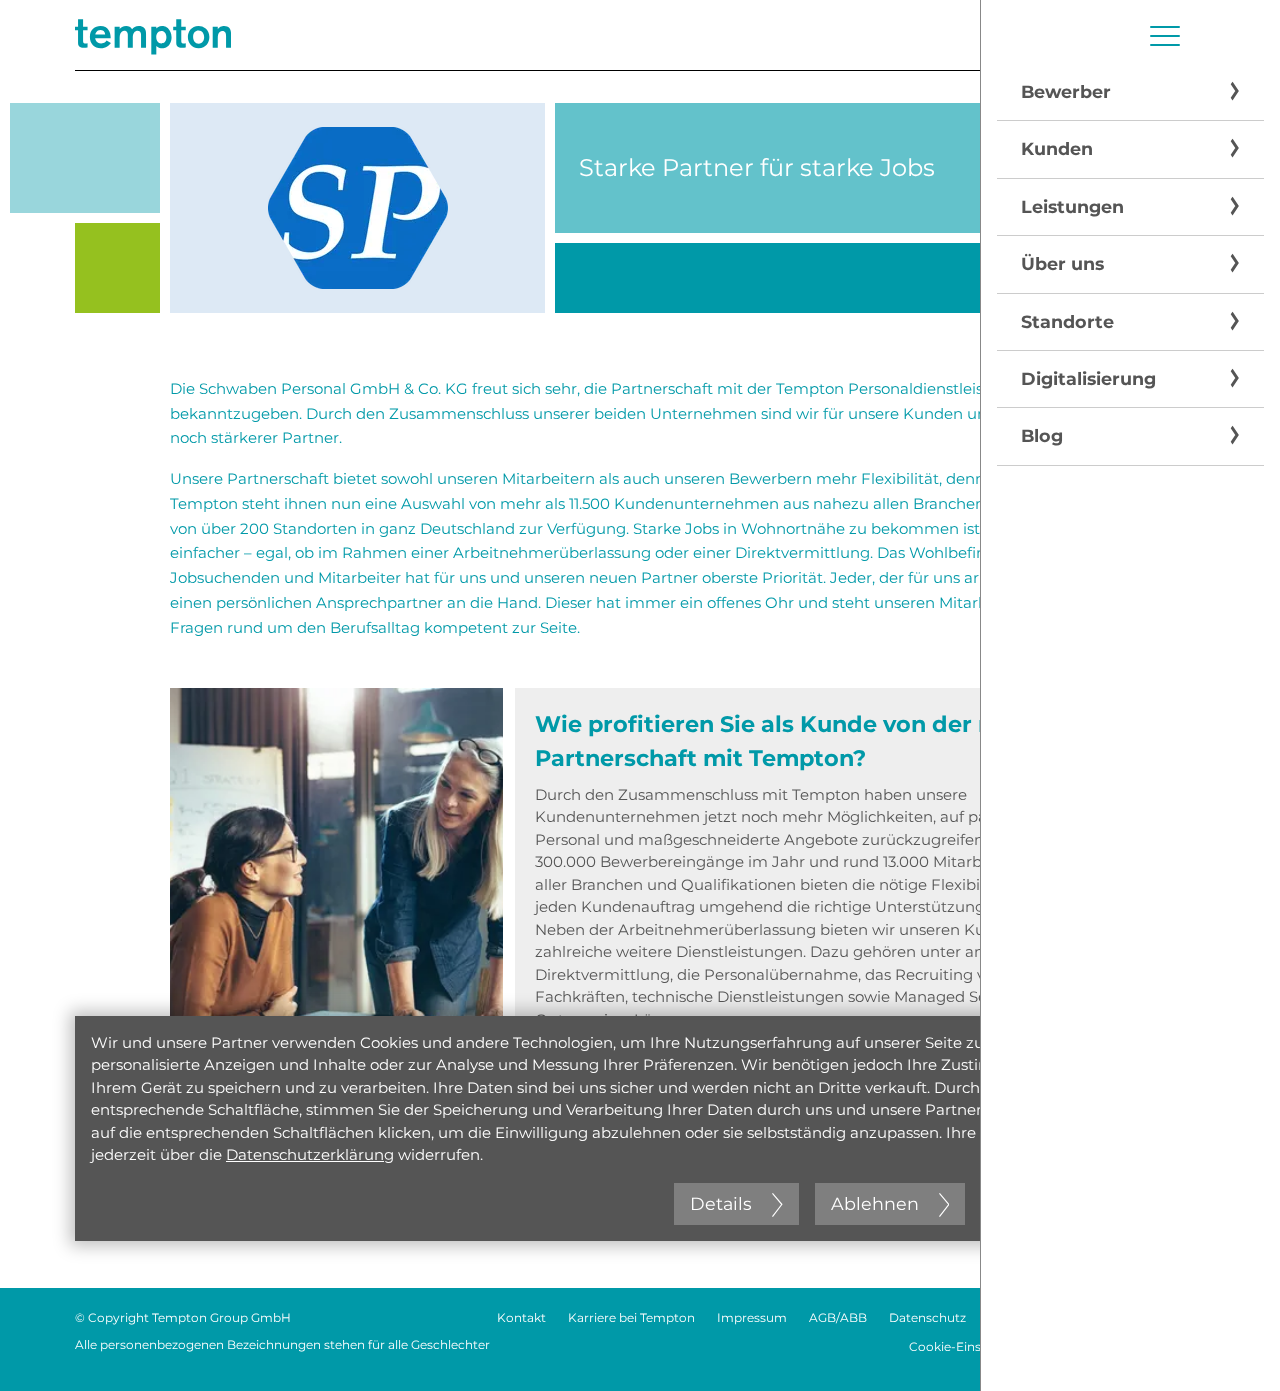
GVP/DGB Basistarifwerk (1132, 1346)
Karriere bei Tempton (631, 1317)
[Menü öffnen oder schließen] (1165, 36)
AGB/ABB (838, 1317)
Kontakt (521, 1317)
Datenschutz (927, 1317)
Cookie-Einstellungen (973, 1346)
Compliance (1168, 1317)
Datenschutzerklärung (310, 1154)
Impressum (752, 1317)
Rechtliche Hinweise (1049, 1317)
